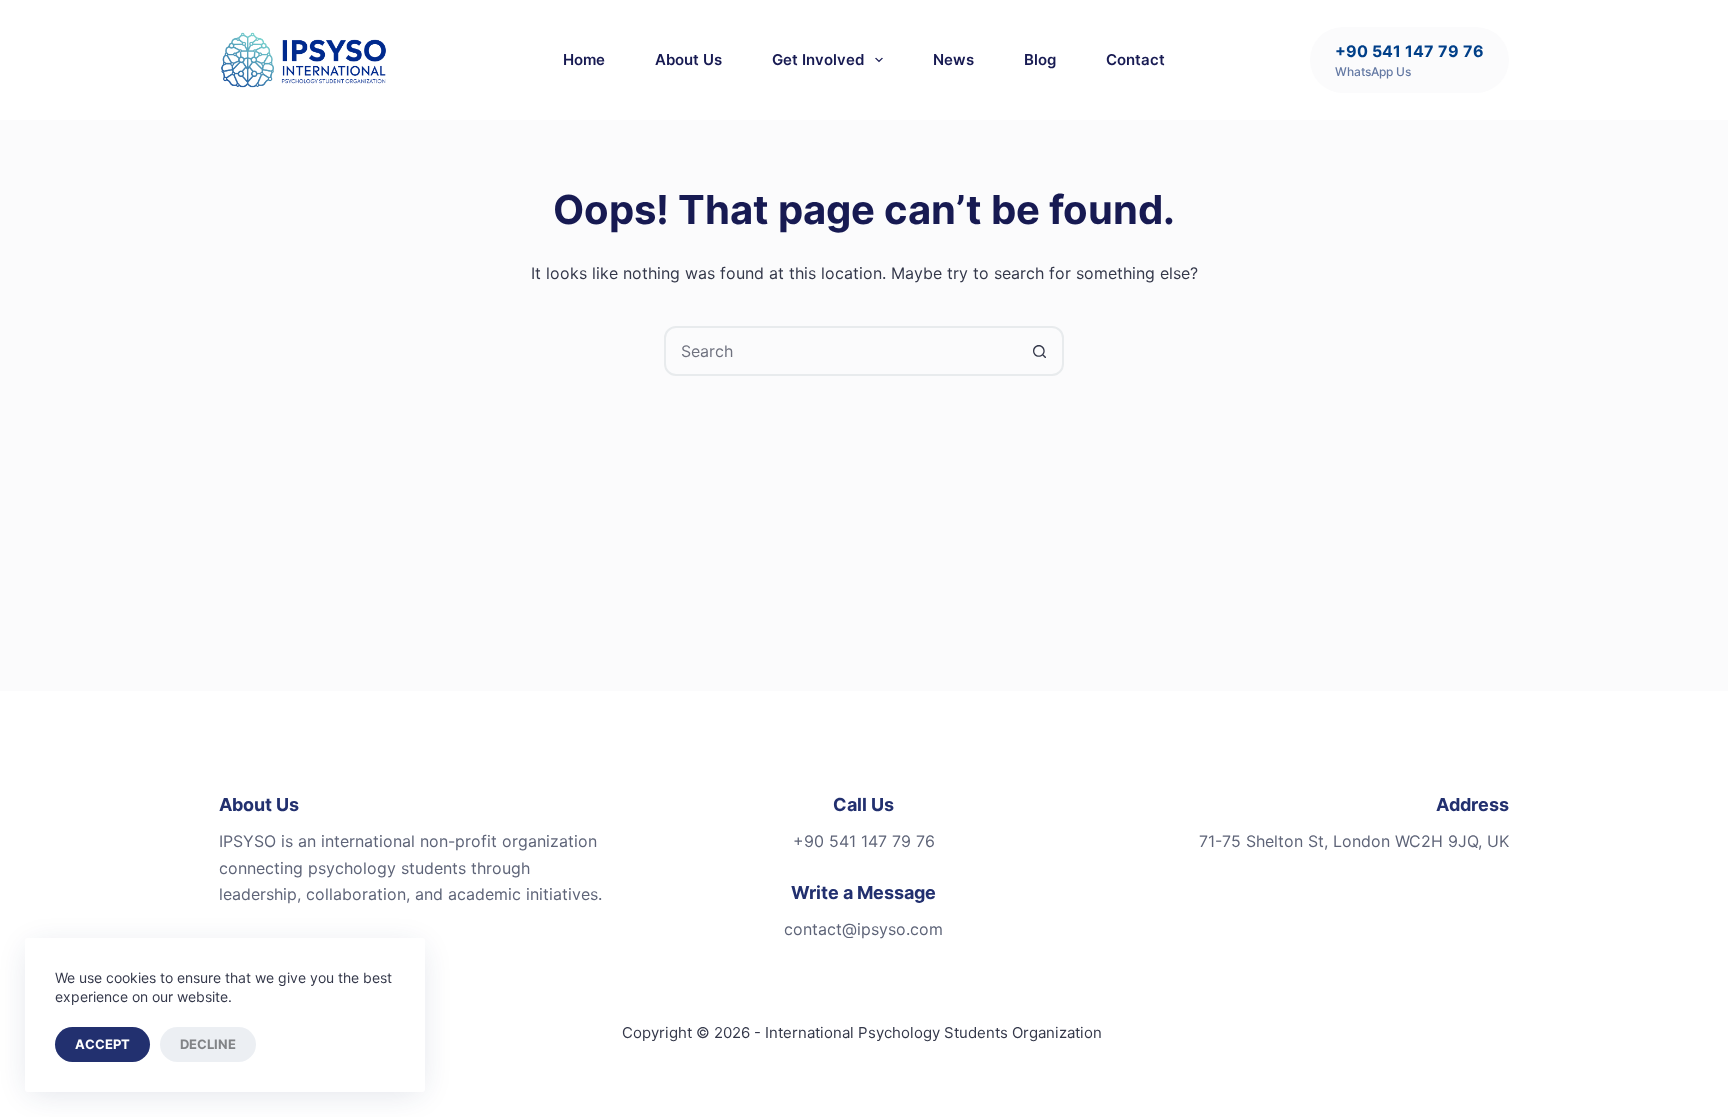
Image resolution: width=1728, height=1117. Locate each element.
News (953, 59)
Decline (208, 1044)
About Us (688, 59)
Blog (1040, 59)
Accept (102, 1044)
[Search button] (1039, 351)
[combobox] (841, 351)
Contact (1135, 59)
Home (584, 59)
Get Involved (818, 59)
